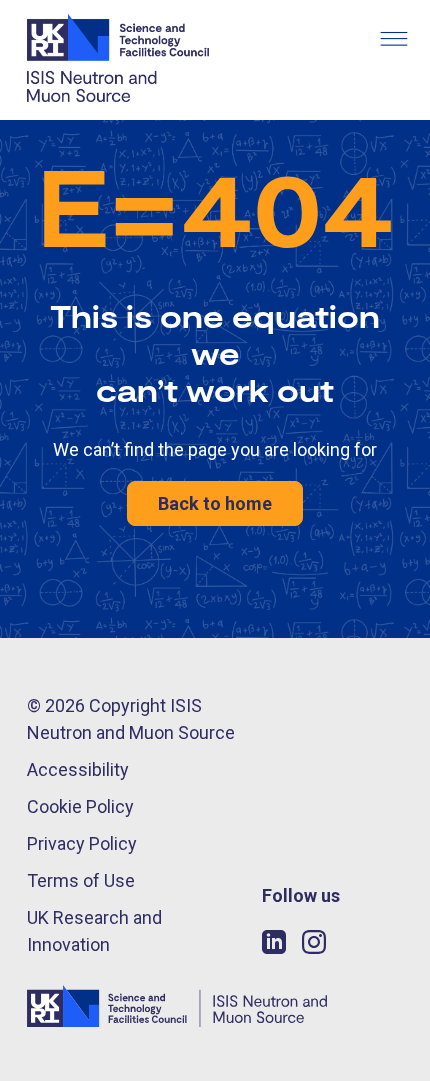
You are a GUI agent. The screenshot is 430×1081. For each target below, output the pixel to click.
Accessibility (78, 769)
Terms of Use (81, 880)
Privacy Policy (82, 843)
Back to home (215, 503)
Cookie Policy (80, 806)
